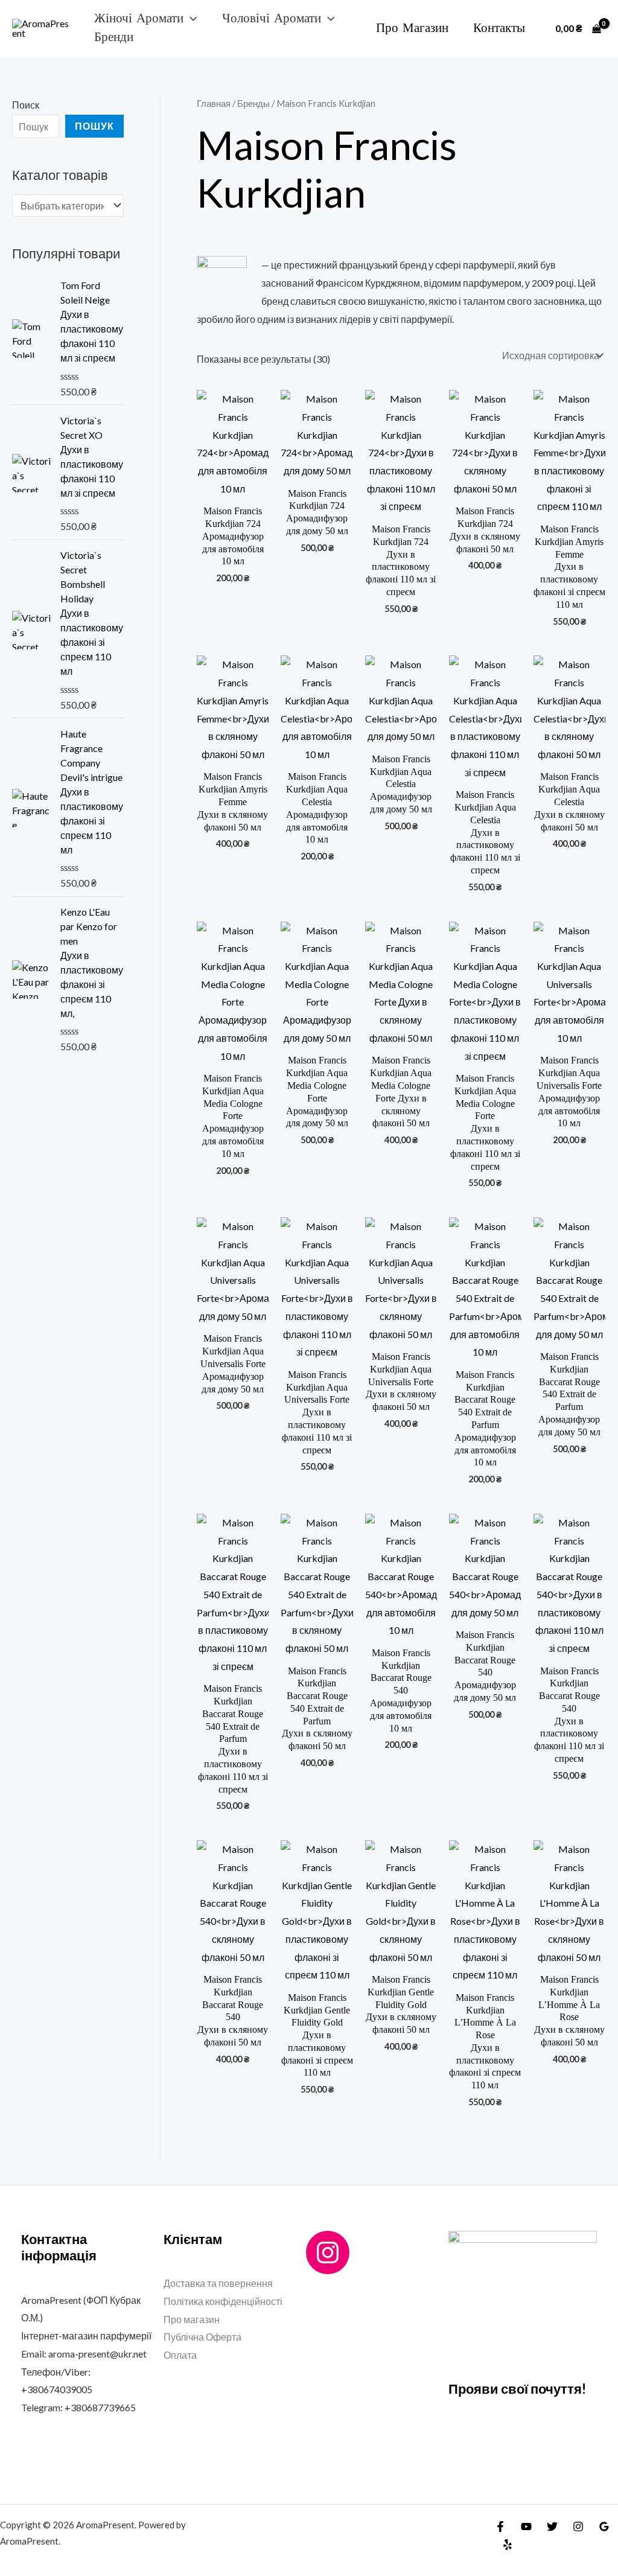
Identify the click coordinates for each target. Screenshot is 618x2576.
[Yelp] (508, 2545)
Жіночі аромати (139, 19)
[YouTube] (526, 2527)
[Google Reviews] (604, 2527)
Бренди (114, 37)
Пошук (94, 126)
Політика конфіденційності (223, 2301)
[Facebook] (500, 2527)
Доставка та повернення (218, 2283)
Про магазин (412, 28)
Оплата (180, 2355)
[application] (190, 18)
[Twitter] (552, 2527)
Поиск (26, 105)
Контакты (499, 28)
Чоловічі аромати (272, 19)
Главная (214, 103)
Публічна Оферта (202, 2337)
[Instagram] (328, 2252)
